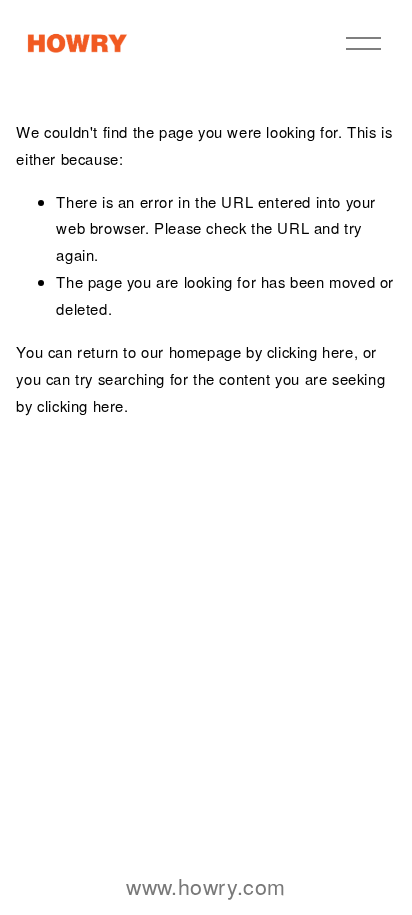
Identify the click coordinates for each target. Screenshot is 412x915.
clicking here (310, 351)
